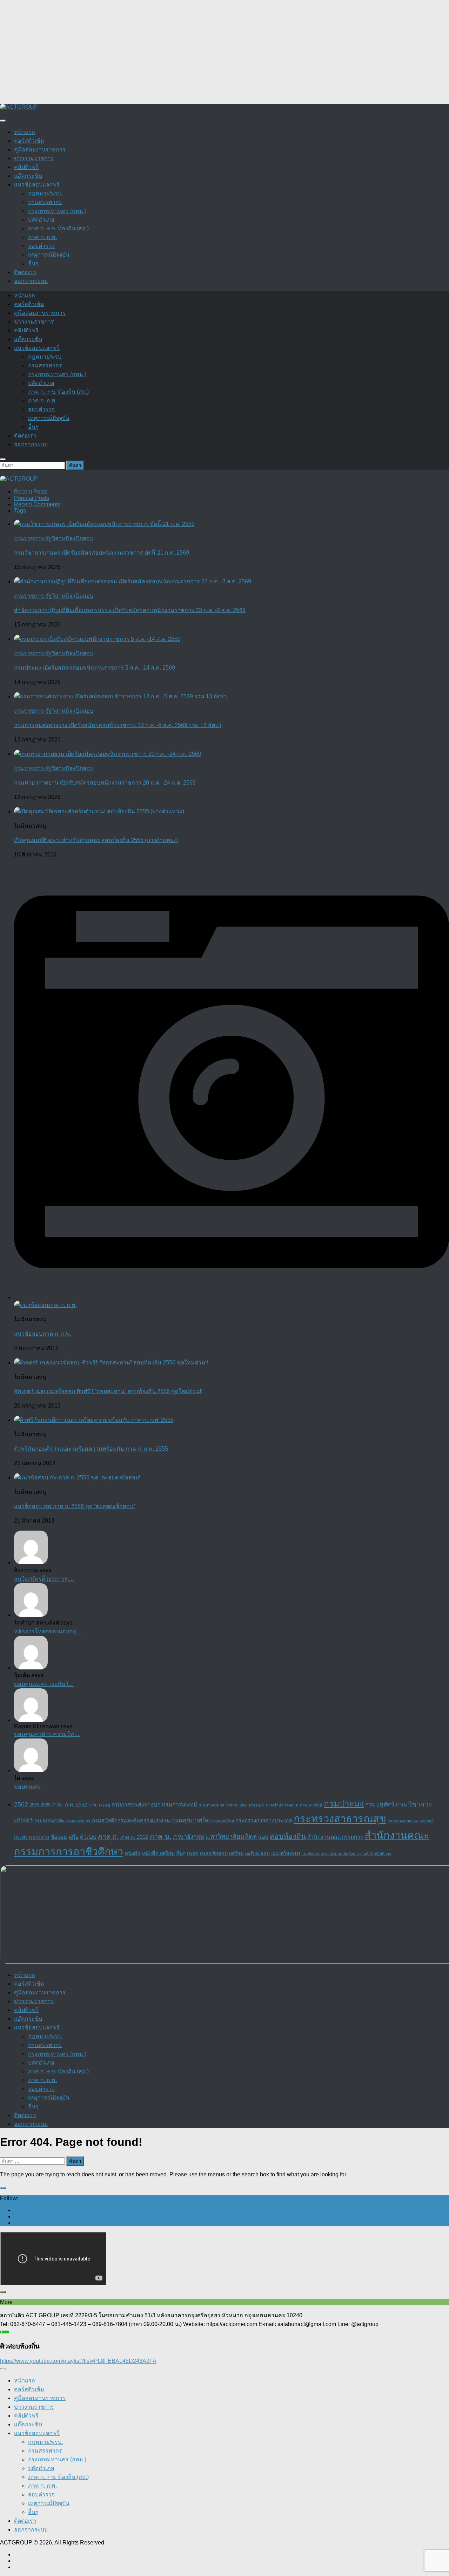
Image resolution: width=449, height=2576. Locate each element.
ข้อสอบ (59, 1837)
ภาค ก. (108, 1836)
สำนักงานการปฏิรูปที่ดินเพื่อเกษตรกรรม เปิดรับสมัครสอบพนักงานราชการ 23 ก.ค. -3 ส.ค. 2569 (130, 610)
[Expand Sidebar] (3, 2188)
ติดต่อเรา (25, 272)
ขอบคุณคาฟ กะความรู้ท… (47, 1734)
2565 (46, 1805)
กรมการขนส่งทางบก (136, 1805)
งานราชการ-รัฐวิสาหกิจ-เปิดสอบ (54, 538)
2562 (21, 1804)
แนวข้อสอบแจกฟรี (37, 185)
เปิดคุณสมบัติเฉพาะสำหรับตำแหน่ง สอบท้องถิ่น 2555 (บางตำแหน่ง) (96, 840)
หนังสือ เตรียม (158, 1853)
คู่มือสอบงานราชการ (40, 150)
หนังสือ (132, 1853)
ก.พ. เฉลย (99, 1805)
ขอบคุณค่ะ (28, 1787)
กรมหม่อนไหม (223, 1821)
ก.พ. (58, 1804)
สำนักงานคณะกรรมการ (335, 1837)
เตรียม (236, 1853)
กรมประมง (344, 1804)
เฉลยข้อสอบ (214, 1853)
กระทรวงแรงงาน (32, 1837)
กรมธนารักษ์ (311, 1805)
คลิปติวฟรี (26, 167)
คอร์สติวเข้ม (29, 141)
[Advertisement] (210, 49)
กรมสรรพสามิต (49, 1821)
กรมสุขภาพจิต (190, 1820)
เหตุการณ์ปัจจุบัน (49, 255)
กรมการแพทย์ (179, 1805)
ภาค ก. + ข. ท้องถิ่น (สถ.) (58, 228)
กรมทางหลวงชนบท (245, 1805)
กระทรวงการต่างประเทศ (264, 1820)
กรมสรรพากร (45, 202)
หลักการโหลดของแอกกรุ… (48, 1631)
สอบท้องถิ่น (288, 1836)
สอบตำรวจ (41, 246)
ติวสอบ (88, 1837)
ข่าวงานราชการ (34, 158)
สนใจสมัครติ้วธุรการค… (44, 1579)
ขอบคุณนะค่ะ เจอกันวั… (44, 1684)
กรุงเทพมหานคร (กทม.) (57, 211)
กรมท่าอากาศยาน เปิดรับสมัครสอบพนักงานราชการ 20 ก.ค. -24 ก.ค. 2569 (105, 783)
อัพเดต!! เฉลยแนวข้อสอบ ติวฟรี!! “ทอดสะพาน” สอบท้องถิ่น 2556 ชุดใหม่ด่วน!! (108, 1391)
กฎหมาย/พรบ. (45, 193)
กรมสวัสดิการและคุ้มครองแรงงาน (131, 1820)
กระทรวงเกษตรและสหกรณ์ (411, 1821)
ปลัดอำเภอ (41, 220)
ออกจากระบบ (31, 281)
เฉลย (193, 1853)
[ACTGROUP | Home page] (19, 107)
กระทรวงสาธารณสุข (340, 1819)
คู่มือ (73, 1837)
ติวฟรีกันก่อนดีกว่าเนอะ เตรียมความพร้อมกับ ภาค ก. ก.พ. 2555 (91, 1449)
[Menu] (3, 121)
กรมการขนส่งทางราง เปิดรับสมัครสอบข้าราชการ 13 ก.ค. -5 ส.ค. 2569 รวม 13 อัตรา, (118, 725)
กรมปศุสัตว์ (380, 1804)
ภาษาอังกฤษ (189, 1837)
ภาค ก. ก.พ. (42, 237)
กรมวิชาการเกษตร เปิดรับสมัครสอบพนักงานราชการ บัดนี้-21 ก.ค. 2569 (102, 553)
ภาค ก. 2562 (134, 1837)
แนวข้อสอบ (286, 1853)
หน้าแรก (25, 132)
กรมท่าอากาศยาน (282, 1805)
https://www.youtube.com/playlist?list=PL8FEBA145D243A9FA (78, 2361)
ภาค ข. (160, 1836)
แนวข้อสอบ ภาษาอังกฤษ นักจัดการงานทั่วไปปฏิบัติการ (346, 1854)
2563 (34, 1805)
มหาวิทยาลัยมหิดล (231, 1836)
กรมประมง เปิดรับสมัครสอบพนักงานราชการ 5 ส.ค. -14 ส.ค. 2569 (95, 668)
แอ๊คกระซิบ (28, 176)
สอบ (263, 1837)
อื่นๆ (33, 263)
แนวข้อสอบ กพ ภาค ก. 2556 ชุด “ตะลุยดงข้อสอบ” (75, 1506)
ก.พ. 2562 (76, 1805)
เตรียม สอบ (257, 1853)
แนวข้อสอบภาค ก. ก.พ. (43, 1334)
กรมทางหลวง (211, 1805)
